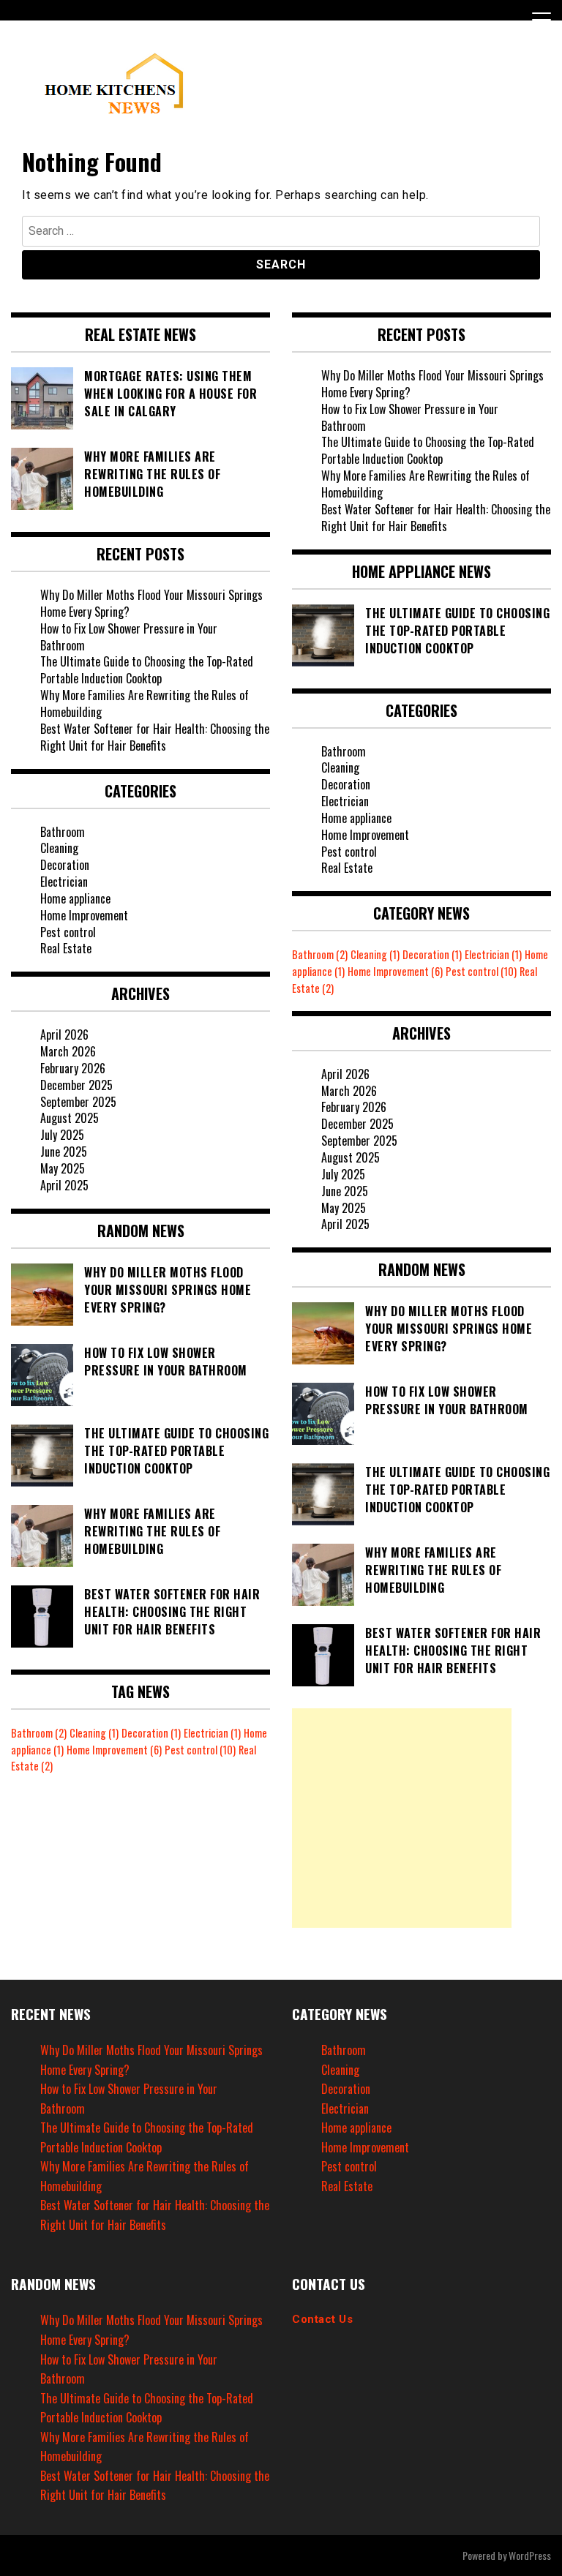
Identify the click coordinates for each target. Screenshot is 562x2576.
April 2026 (64, 1034)
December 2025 (76, 1085)
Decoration (65, 865)
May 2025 (63, 1168)
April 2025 (64, 1185)
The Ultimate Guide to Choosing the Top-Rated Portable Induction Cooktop (147, 670)
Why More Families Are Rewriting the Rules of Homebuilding (145, 703)
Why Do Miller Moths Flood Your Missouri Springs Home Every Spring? (151, 603)
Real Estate (66, 948)
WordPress (530, 2555)
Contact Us (322, 2319)
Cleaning (59, 848)
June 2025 (64, 1152)
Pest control (68, 932)
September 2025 (78, 1102)
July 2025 (62, 1135)
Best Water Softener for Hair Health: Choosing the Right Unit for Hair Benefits (155, 737)
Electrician (64, 882)
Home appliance (75, 898)
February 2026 (73, 1068)
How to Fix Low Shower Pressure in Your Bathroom (129, 637)
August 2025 (70, 1118)
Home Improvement (84, 915)
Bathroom (63, 832)
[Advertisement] (402, 1818)
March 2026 (68, 1051)
